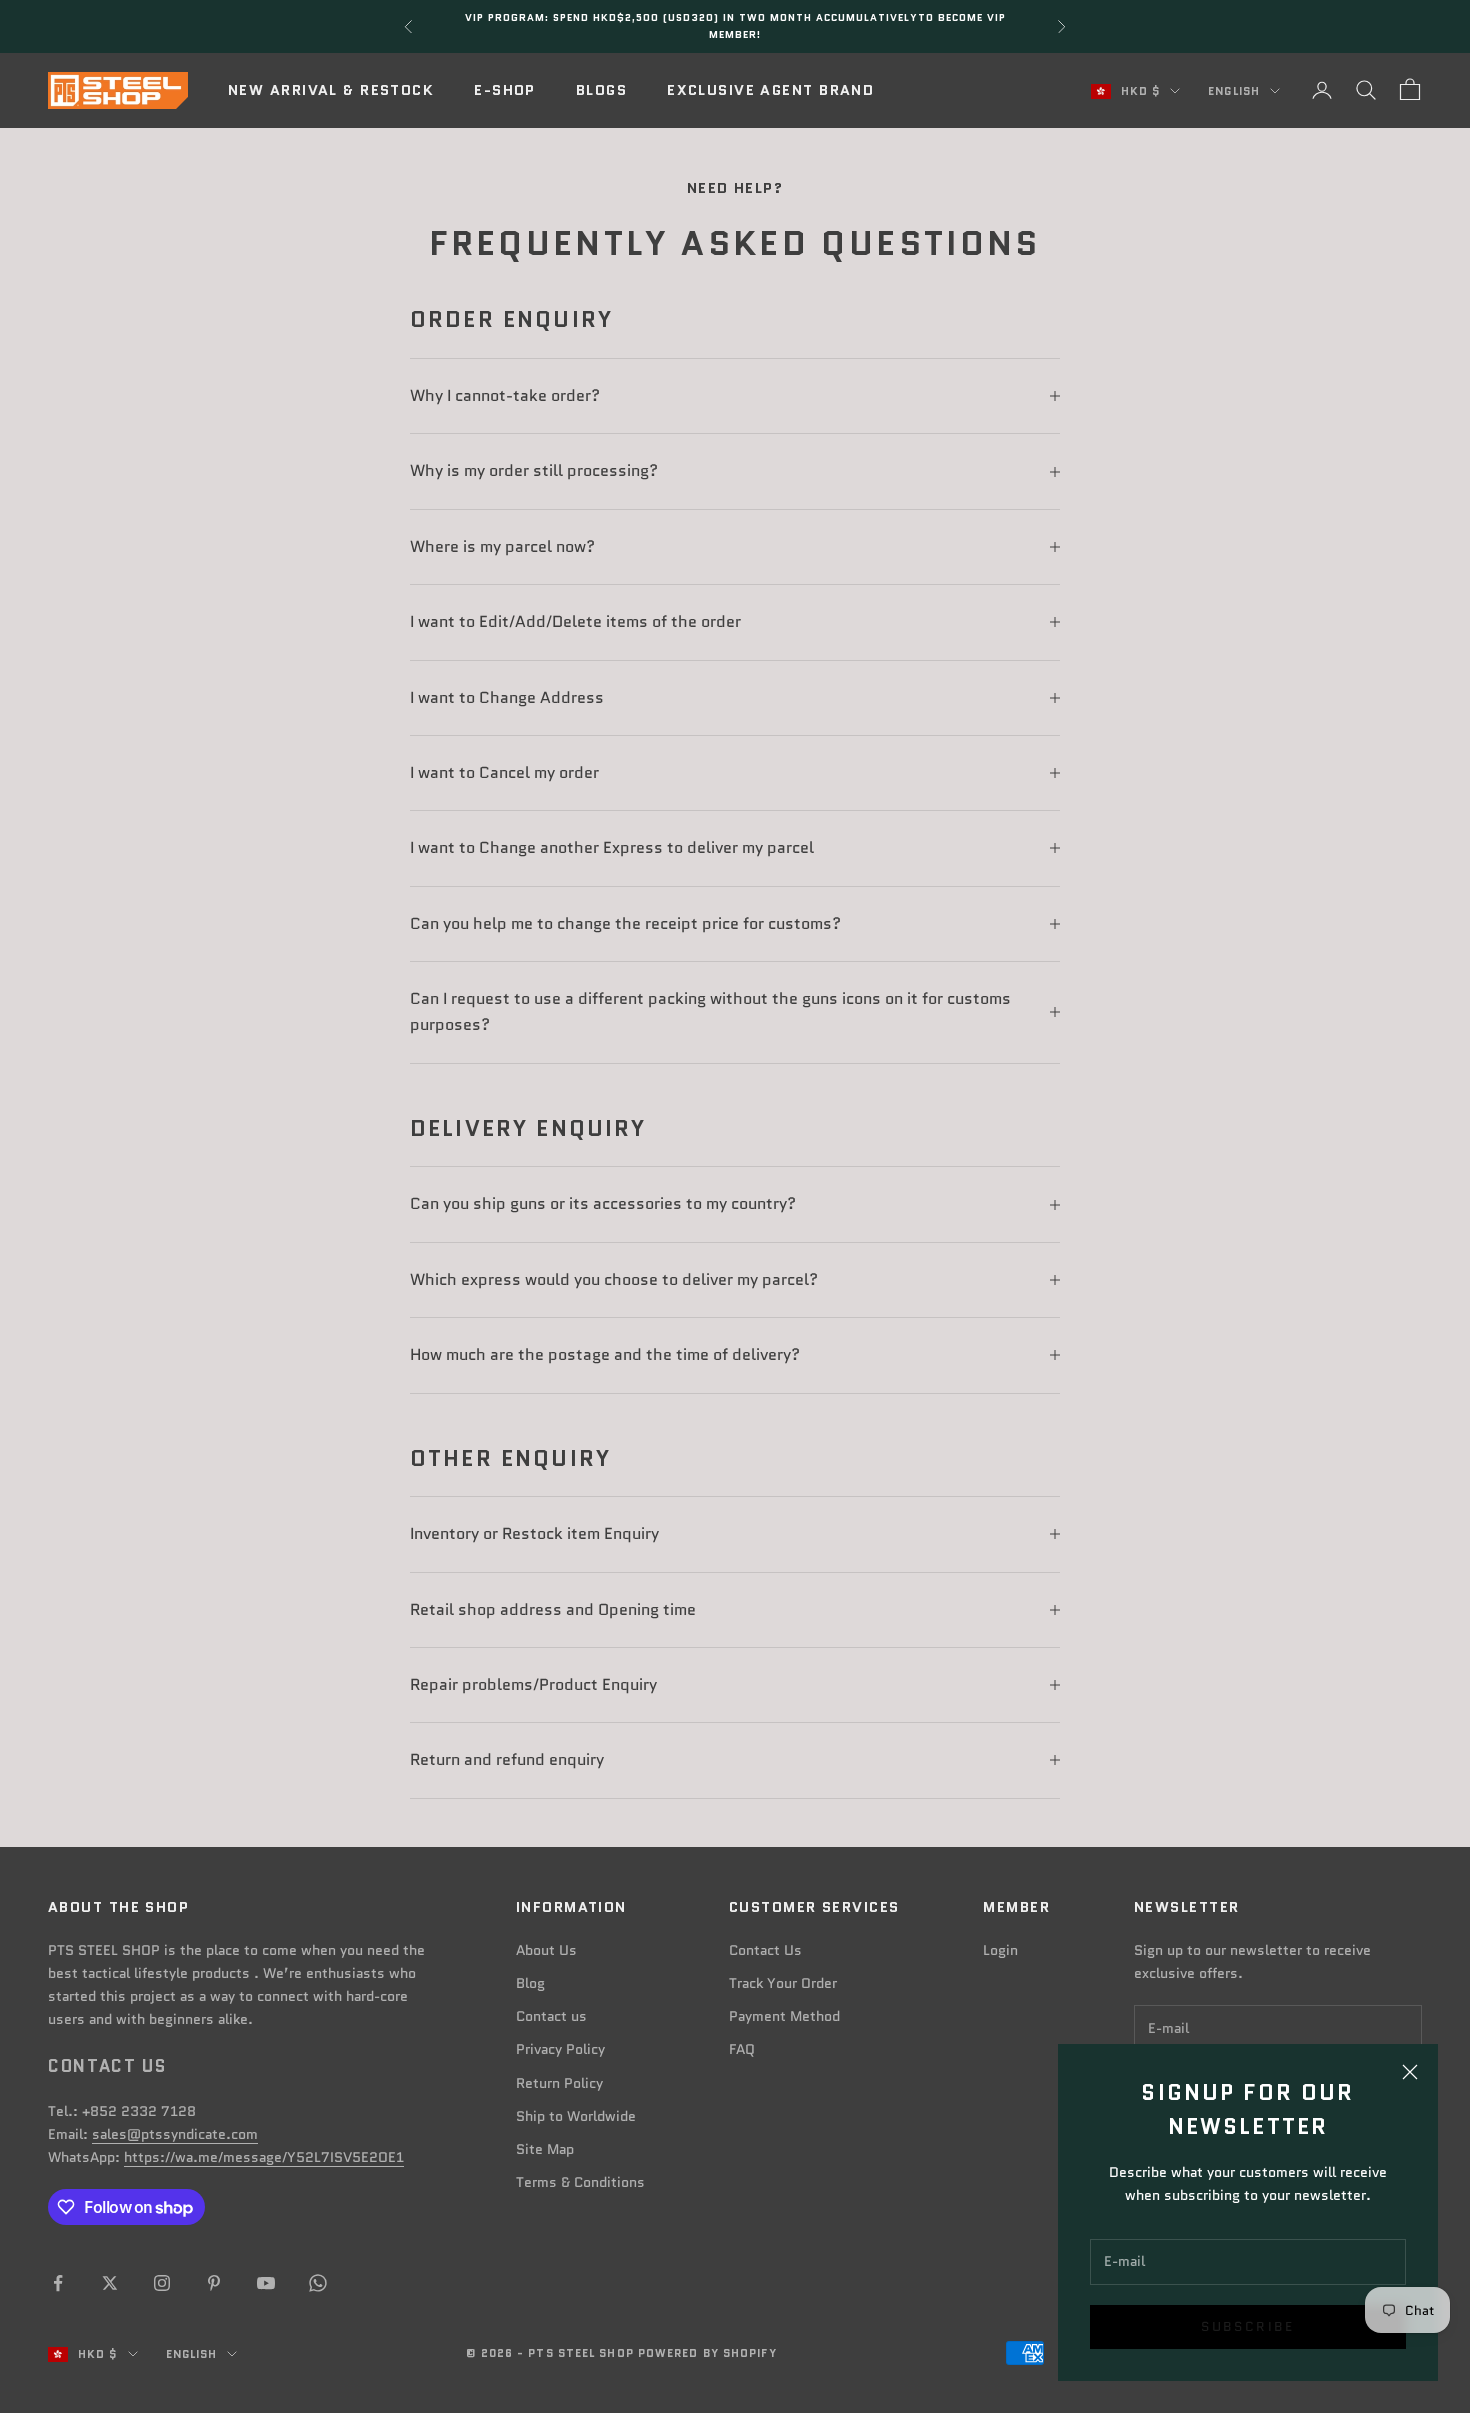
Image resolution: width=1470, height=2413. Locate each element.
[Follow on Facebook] (58, 2283)
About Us (546, 1950)
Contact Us (765, 1950)
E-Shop (505, 90)
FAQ (742, 2049)
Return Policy (559, 2083)
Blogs (601, 90)
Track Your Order (783, 1983)
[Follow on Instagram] (162, 2283)
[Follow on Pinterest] (214, 2283)
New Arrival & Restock (331, 90)
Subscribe (1247, 2326)
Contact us (551, 2016)
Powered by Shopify (707, 2353)
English (1234, 91)
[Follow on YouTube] (266, 2283)
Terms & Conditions (580, 2182)
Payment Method (784, 2016)
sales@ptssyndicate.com (175, 2134)
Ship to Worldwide (576, 2116)
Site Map (545, 2149)
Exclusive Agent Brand (770, 90)
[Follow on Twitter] (110, 2283)
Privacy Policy (560, 2049)
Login (1000, 1950)
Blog (530, 1983)
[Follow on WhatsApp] (318, 2283)
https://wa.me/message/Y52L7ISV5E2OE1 (264, 2157)
